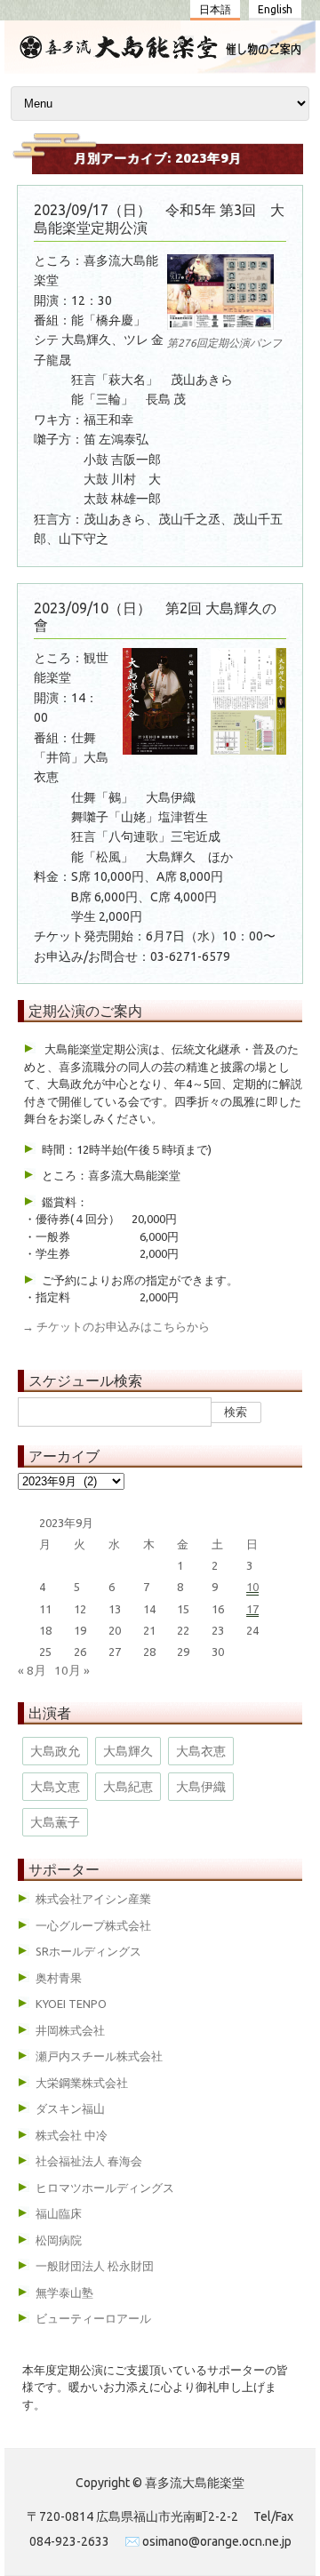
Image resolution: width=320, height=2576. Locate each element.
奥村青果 (59, 1978)
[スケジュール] (160, 54)
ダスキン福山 (70, 2108)
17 (252, 1609)
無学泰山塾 (64, 2292)
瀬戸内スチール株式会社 (99, 2056)
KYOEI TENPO (71, 2004)
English (275, 9)
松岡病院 (59, 2240)
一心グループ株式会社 (93, 1925)
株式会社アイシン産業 (93, 1899)
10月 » (72, 1670)
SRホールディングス (88, 1951)
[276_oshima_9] (220, 332)
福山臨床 (59, 2213)
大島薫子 (55, 1822)
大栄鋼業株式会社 (82, 2083)
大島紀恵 (128, 1787)
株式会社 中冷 (72, 2135)
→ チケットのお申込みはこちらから (116, 1326)
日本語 (215, 9)
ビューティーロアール (93, 2318)
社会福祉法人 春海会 (89, 2161)
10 (252, 1587)
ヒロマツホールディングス (105, 2188)
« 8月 (32, 1670)
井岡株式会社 (70, 2030)
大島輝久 (128, 1751)
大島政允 (55, 1751)
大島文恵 (55, 1787)
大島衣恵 (201, 1751)
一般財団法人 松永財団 (95, 2266)
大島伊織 (201, 1787)
